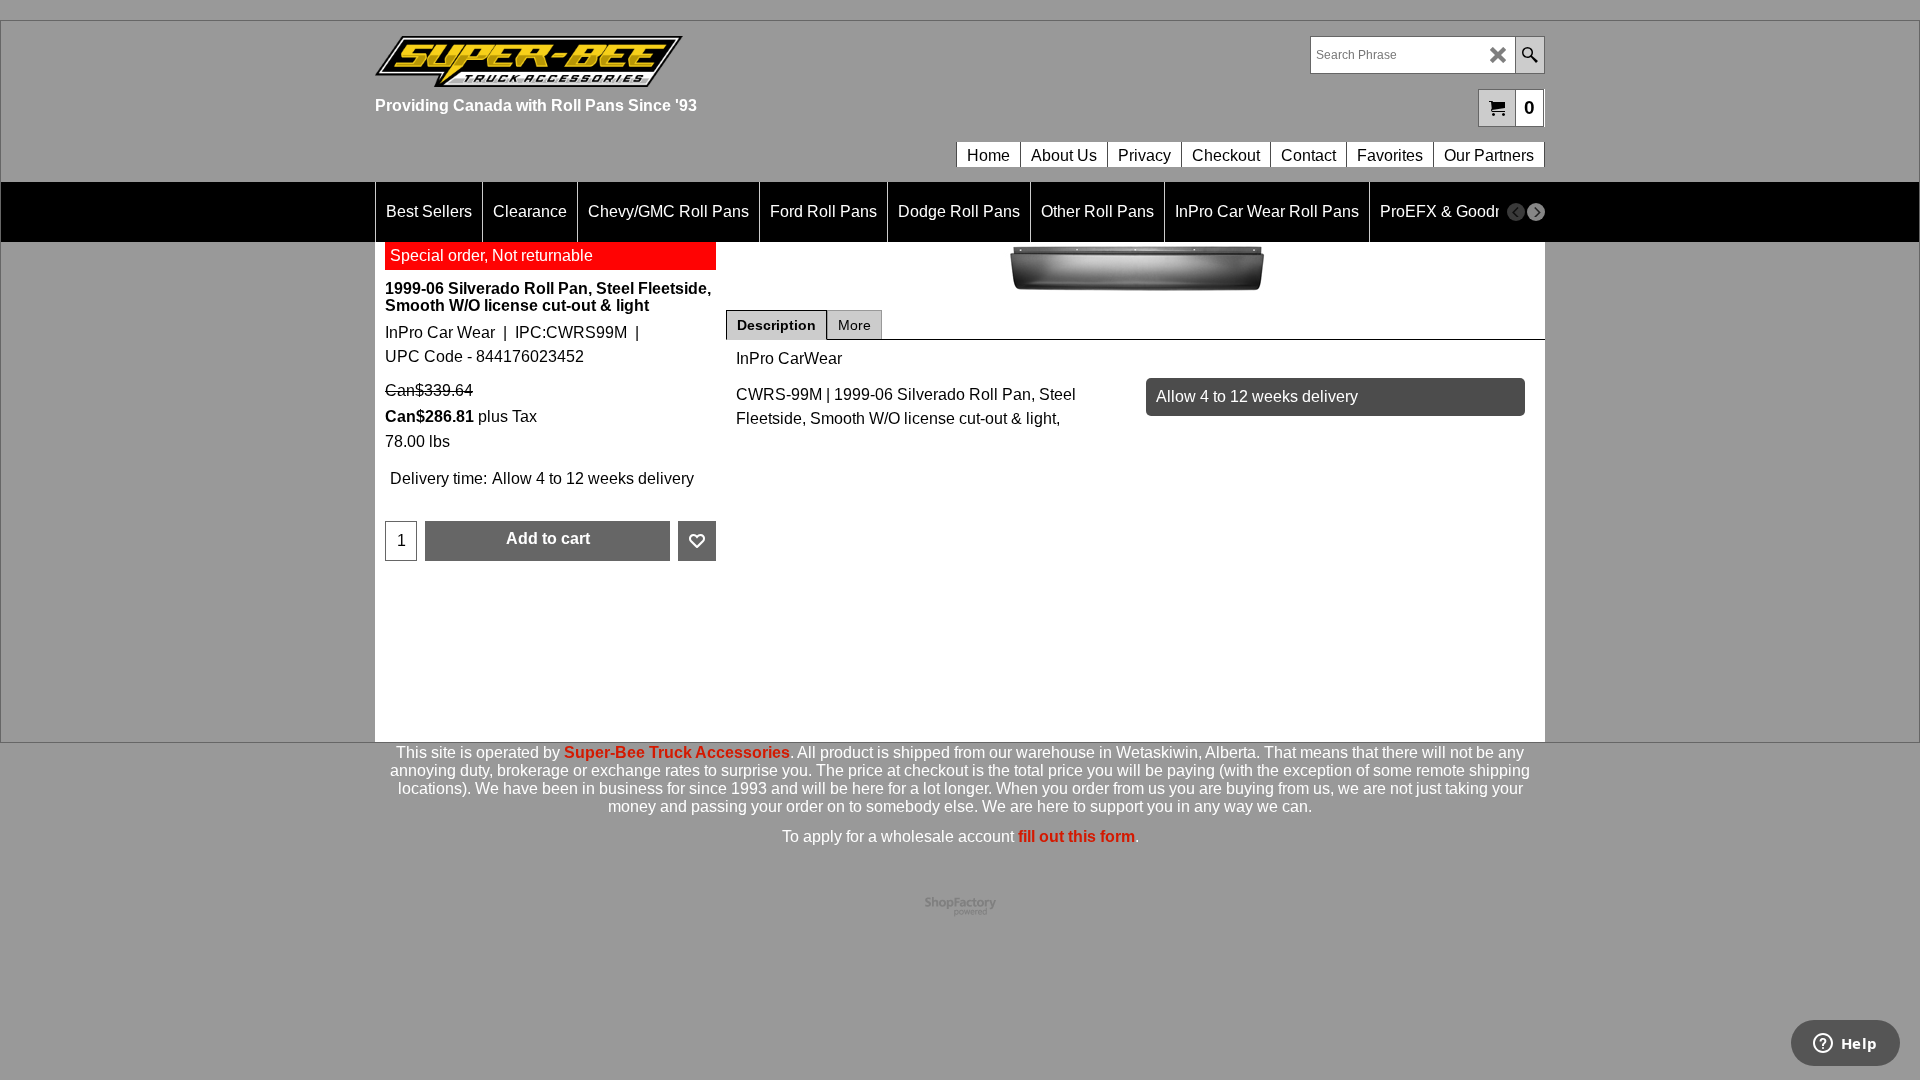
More (854, 325)
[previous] (1516, 212)
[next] (1536, 212)
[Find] (1529, 55)
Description (776, 325)
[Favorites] (697, 541)
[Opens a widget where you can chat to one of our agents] (1845, 1045)
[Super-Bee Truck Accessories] (667, 61)
